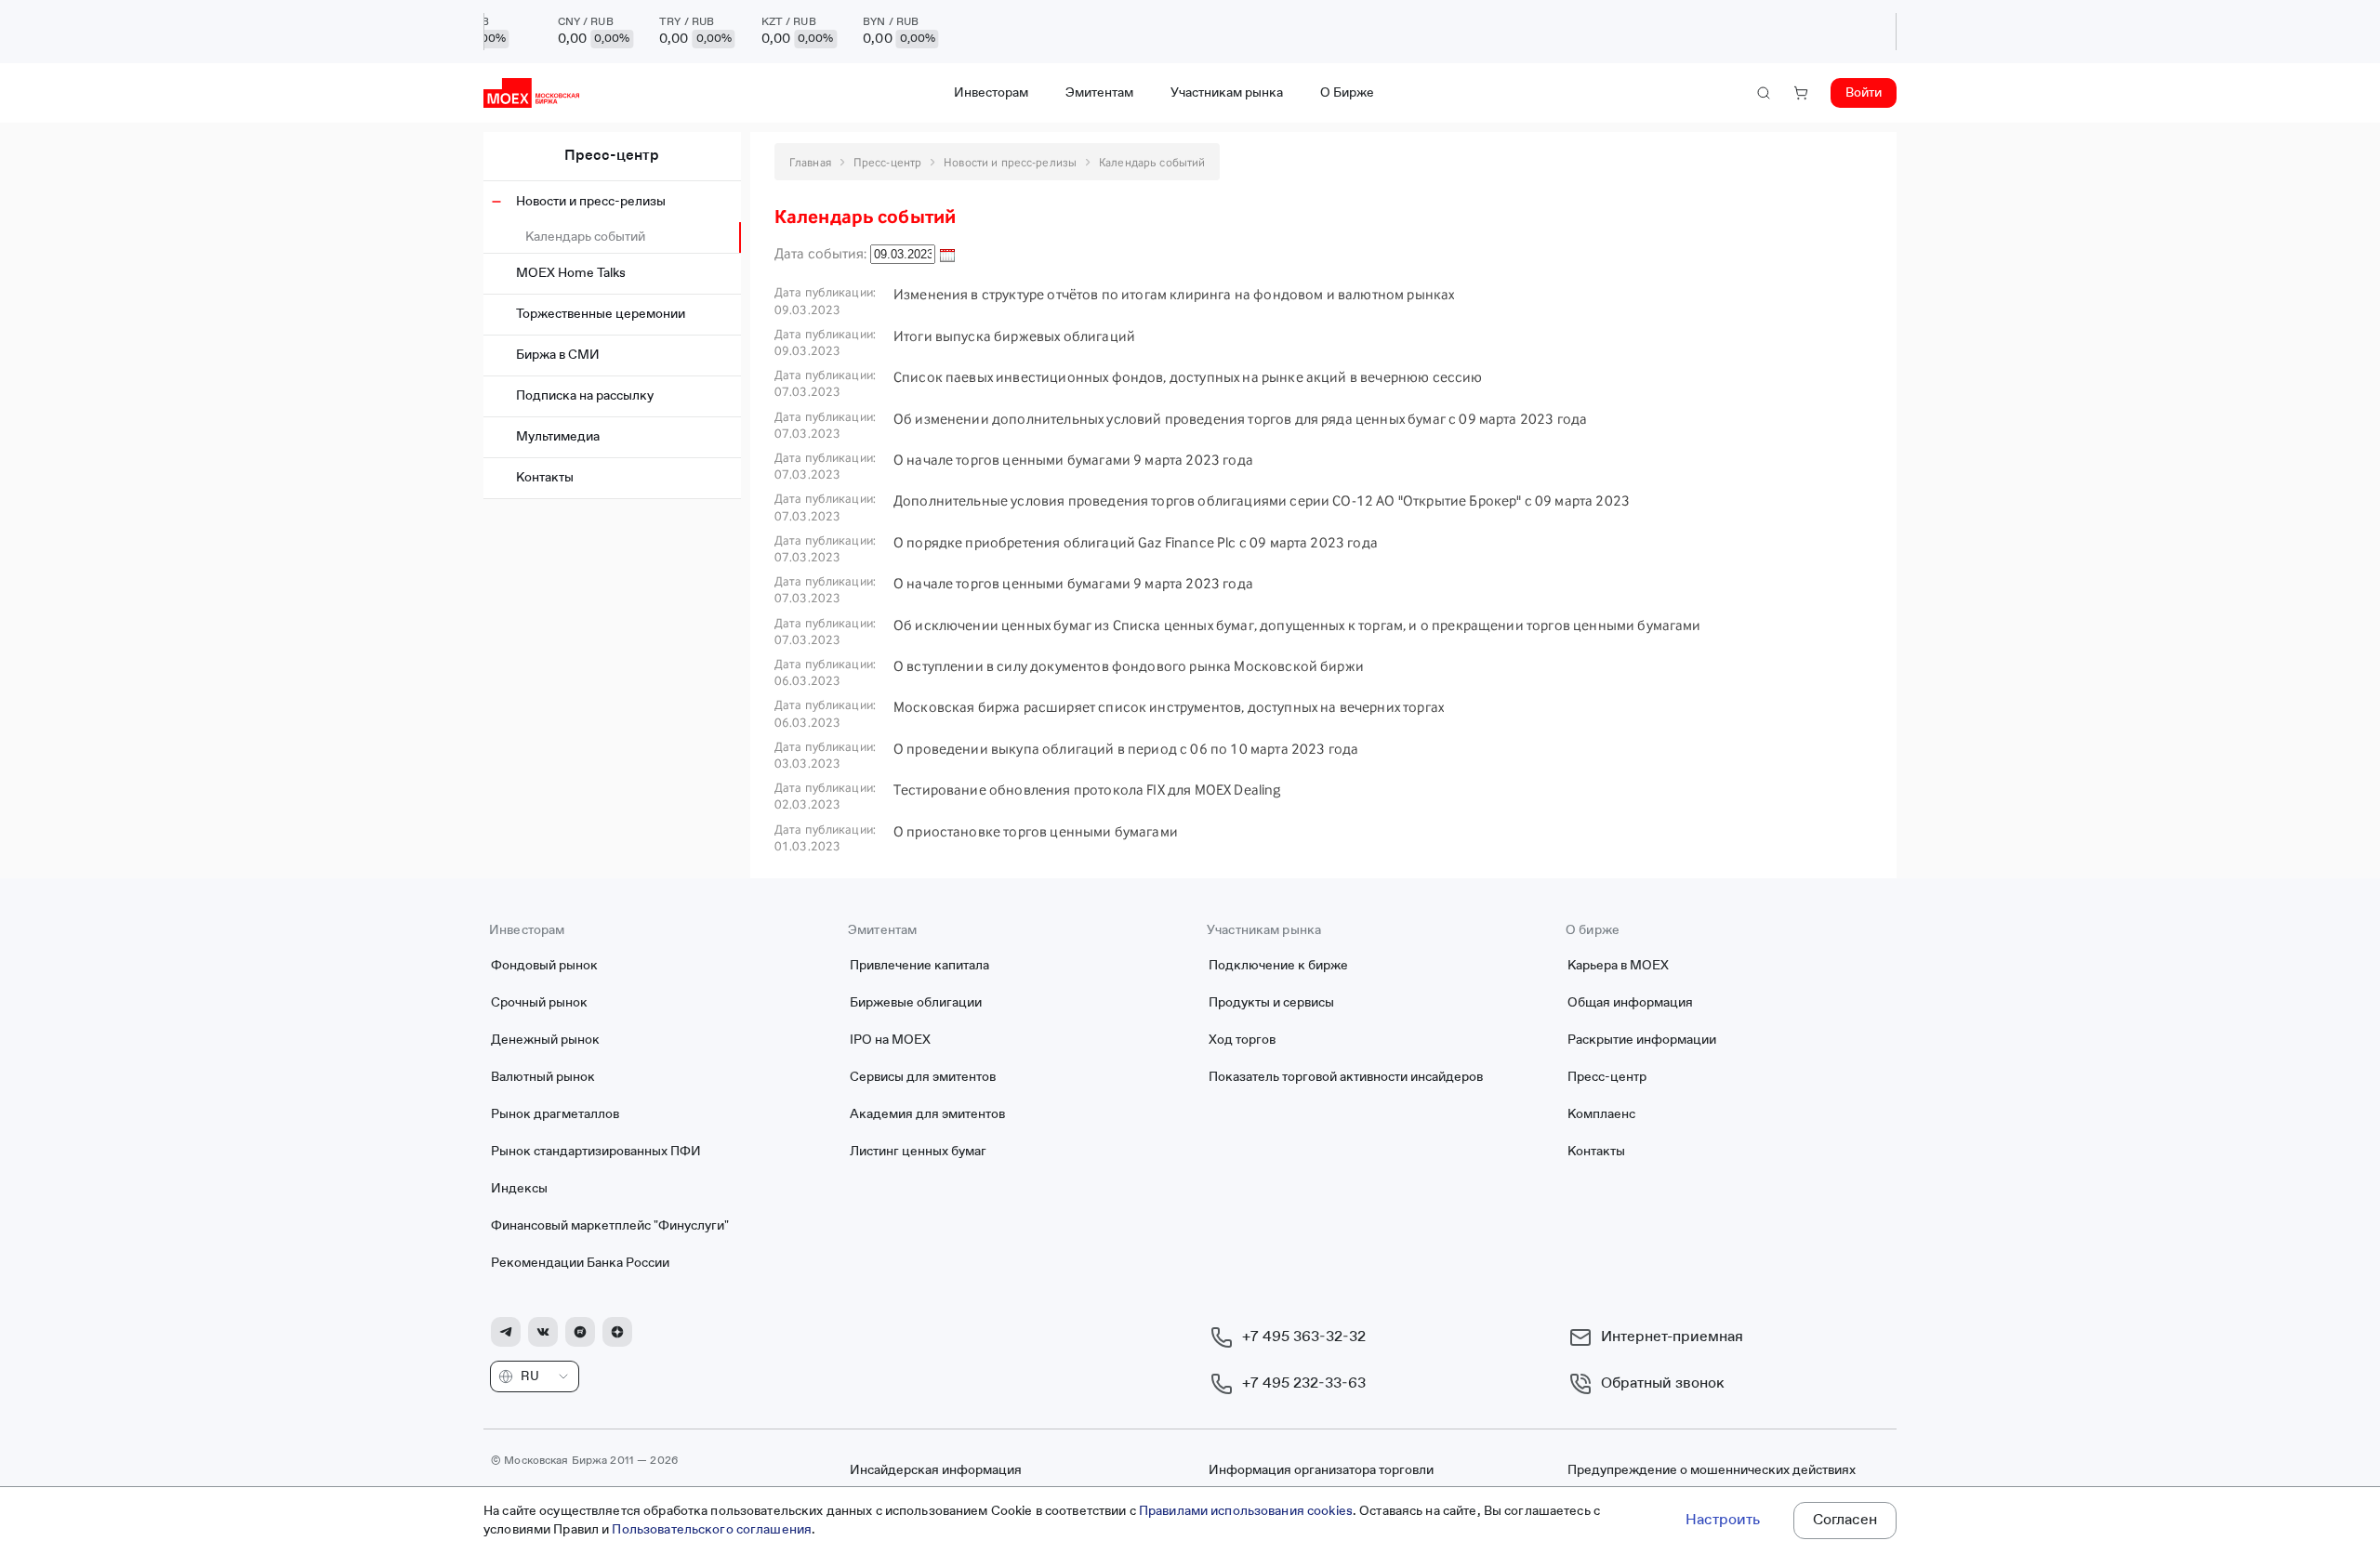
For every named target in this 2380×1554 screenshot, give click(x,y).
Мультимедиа (558, 437)
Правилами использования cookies (1246, 1511)
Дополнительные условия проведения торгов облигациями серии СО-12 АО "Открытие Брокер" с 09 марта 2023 (1262, 500)
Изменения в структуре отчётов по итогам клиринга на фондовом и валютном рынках (1174, 294)
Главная (810, 162)
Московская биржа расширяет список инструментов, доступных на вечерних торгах (1169, 707)
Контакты (545, 478)
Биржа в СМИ (558, 355)
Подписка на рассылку (585, 396)
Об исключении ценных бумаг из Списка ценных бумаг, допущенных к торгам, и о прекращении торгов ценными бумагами (1297, 625)
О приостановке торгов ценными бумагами (1036, 831)
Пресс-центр (612, 156)
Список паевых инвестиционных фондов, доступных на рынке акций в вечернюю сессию (1188, 377)
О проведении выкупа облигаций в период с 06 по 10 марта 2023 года (1126, 749)
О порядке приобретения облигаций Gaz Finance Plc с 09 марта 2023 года (1136, 542)
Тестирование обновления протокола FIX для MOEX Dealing (1087, 790)
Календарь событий (585, 237)
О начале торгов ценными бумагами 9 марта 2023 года (1073, 460)
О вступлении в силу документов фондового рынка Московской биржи (1129, 666)
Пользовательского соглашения (712, 1530)
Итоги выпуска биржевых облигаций (1014, 336)
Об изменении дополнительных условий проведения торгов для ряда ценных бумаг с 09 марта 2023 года (1240, 419)
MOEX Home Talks (571, 273)
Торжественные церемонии (601, 314)
